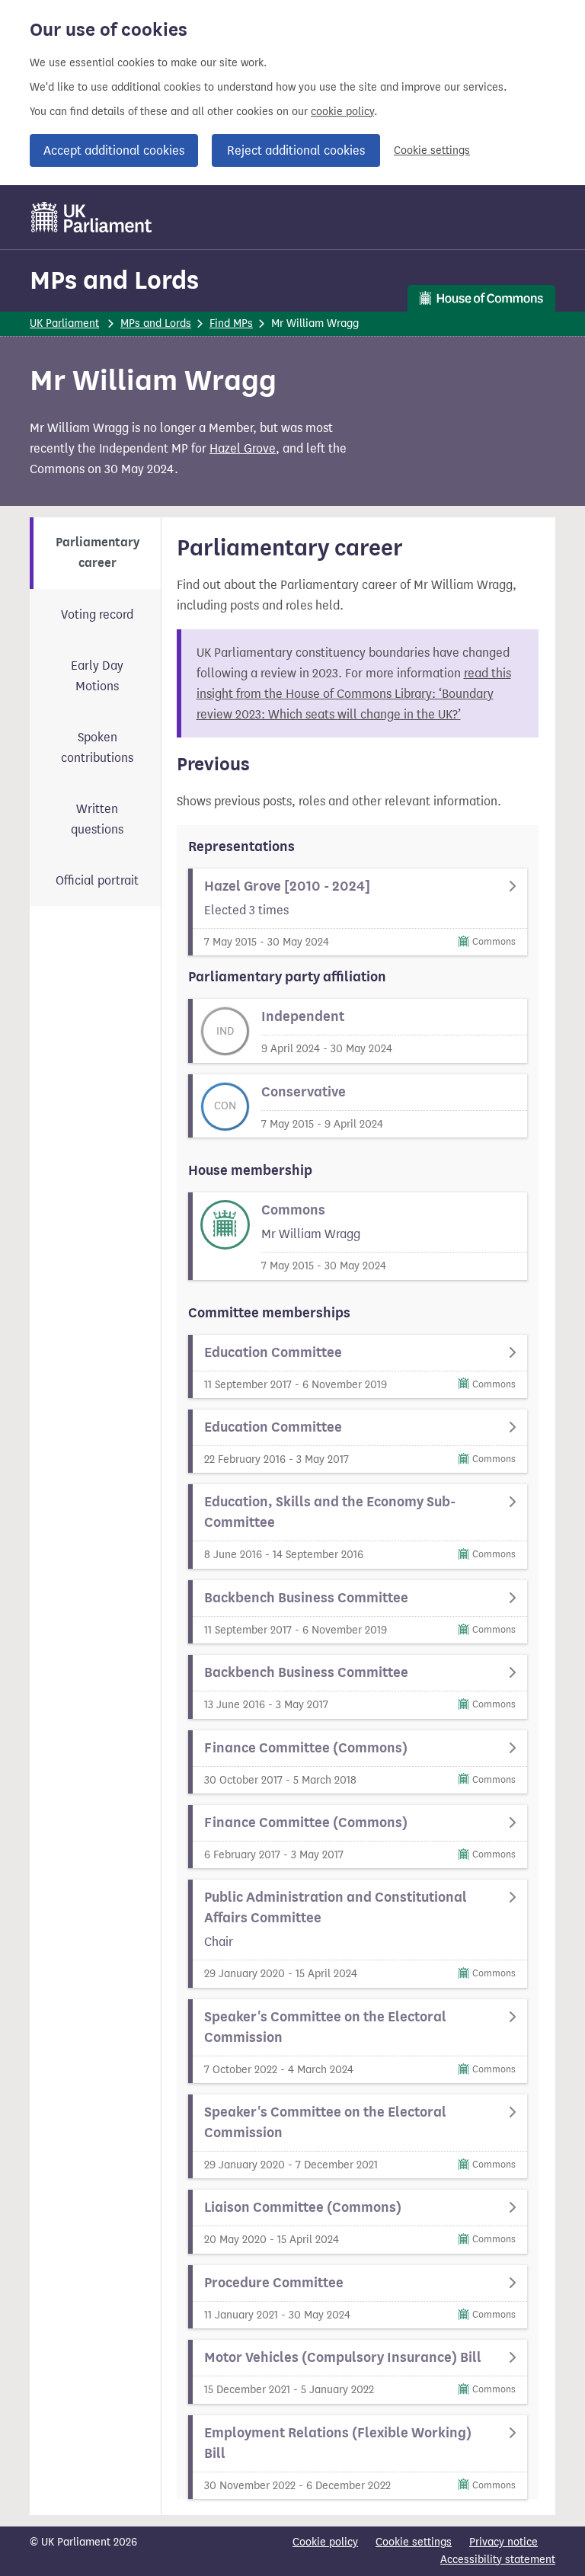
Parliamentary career (97, 553)
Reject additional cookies (296, 150)
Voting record (97, 614)
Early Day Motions (97, 676)
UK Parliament (64, 323)
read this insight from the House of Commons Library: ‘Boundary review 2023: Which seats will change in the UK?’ (354, 694)
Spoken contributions (97, 747)
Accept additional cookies (114, 150)
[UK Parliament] (92, 217)
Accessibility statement (498, 2560)
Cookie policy (325, 2542)
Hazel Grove (243, 448)
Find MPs (231, 323)
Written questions (97, 819)
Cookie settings (432, 150)
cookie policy (342, 112)
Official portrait (97, 880)
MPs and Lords (114, 280)
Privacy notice (503, 2542)
